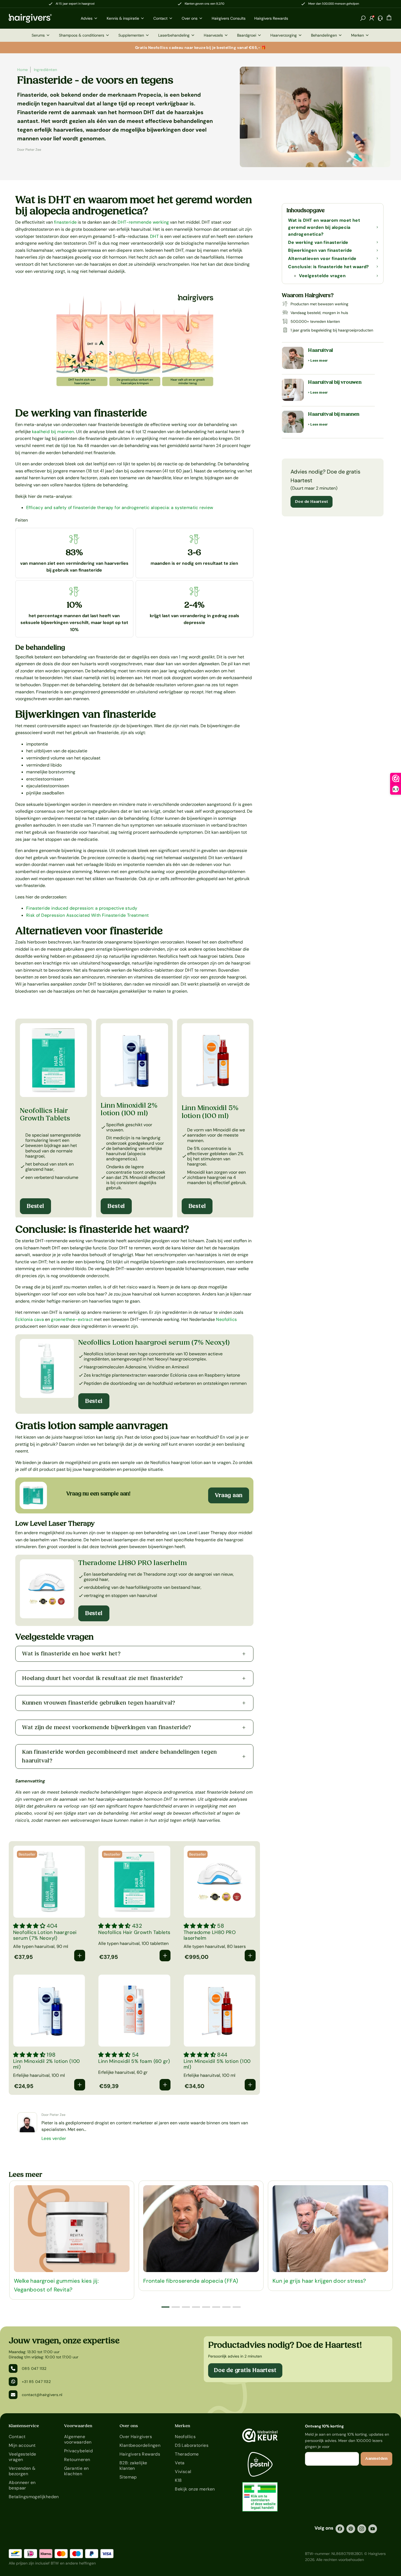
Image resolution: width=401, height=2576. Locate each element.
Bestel (35, 1206)
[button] (363, 18)
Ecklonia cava (30, 1319)
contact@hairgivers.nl (42, 2395)
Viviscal (183, 2472)
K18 (178, 2480)
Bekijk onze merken (195, 2489)
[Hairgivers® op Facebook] (340, 2529)
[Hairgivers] (39, 18)
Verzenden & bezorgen (22, 2471)
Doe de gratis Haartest (245, 2370)
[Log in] (372, 18)
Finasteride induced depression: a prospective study (82, 908)
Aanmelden (376, 2459)
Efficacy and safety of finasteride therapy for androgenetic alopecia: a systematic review (120, 508)
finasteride (65, 222)
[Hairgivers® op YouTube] (373, 2529)
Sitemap (128, 2477)
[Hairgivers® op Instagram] (362, 2529)
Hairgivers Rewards (140, 2454)
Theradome (187, 2454)
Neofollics (226, 1319)
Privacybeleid (78, 2451)
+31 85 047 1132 (36, 2382)
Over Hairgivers (136, 2437)
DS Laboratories (192, 2445)
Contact (17, 2437)
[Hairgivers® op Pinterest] (351, 2529)
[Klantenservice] (380, 18)
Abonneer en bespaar (22, 2485)
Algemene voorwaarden (78, 2439)
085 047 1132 (34, 2368)
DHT (154, 236)
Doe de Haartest (312, 502)
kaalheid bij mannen (53, 432)
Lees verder (54, 2138)
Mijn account (22, 2445)
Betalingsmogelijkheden (30, 2497)
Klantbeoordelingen (140, 2445)
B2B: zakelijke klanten (133, 2466)
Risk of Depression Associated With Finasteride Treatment (87, 915)
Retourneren (77, 2460)
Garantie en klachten (76, 2471)
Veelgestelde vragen (23, 2457)
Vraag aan (229, 1495)
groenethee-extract (72, 1319)
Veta (180, 2463)
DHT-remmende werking (143, 222)
